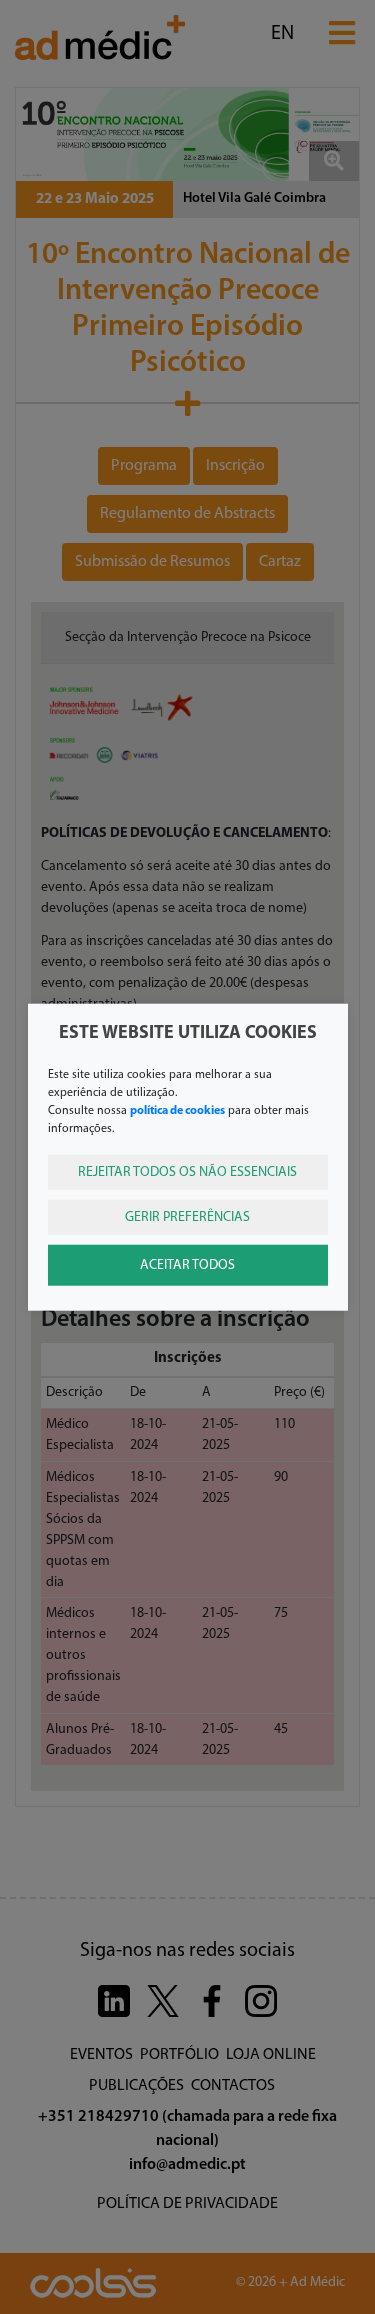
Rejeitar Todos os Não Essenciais (187, 1171)
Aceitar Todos (187, 1264)
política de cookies (177, 1110)
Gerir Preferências (187, 1216)
